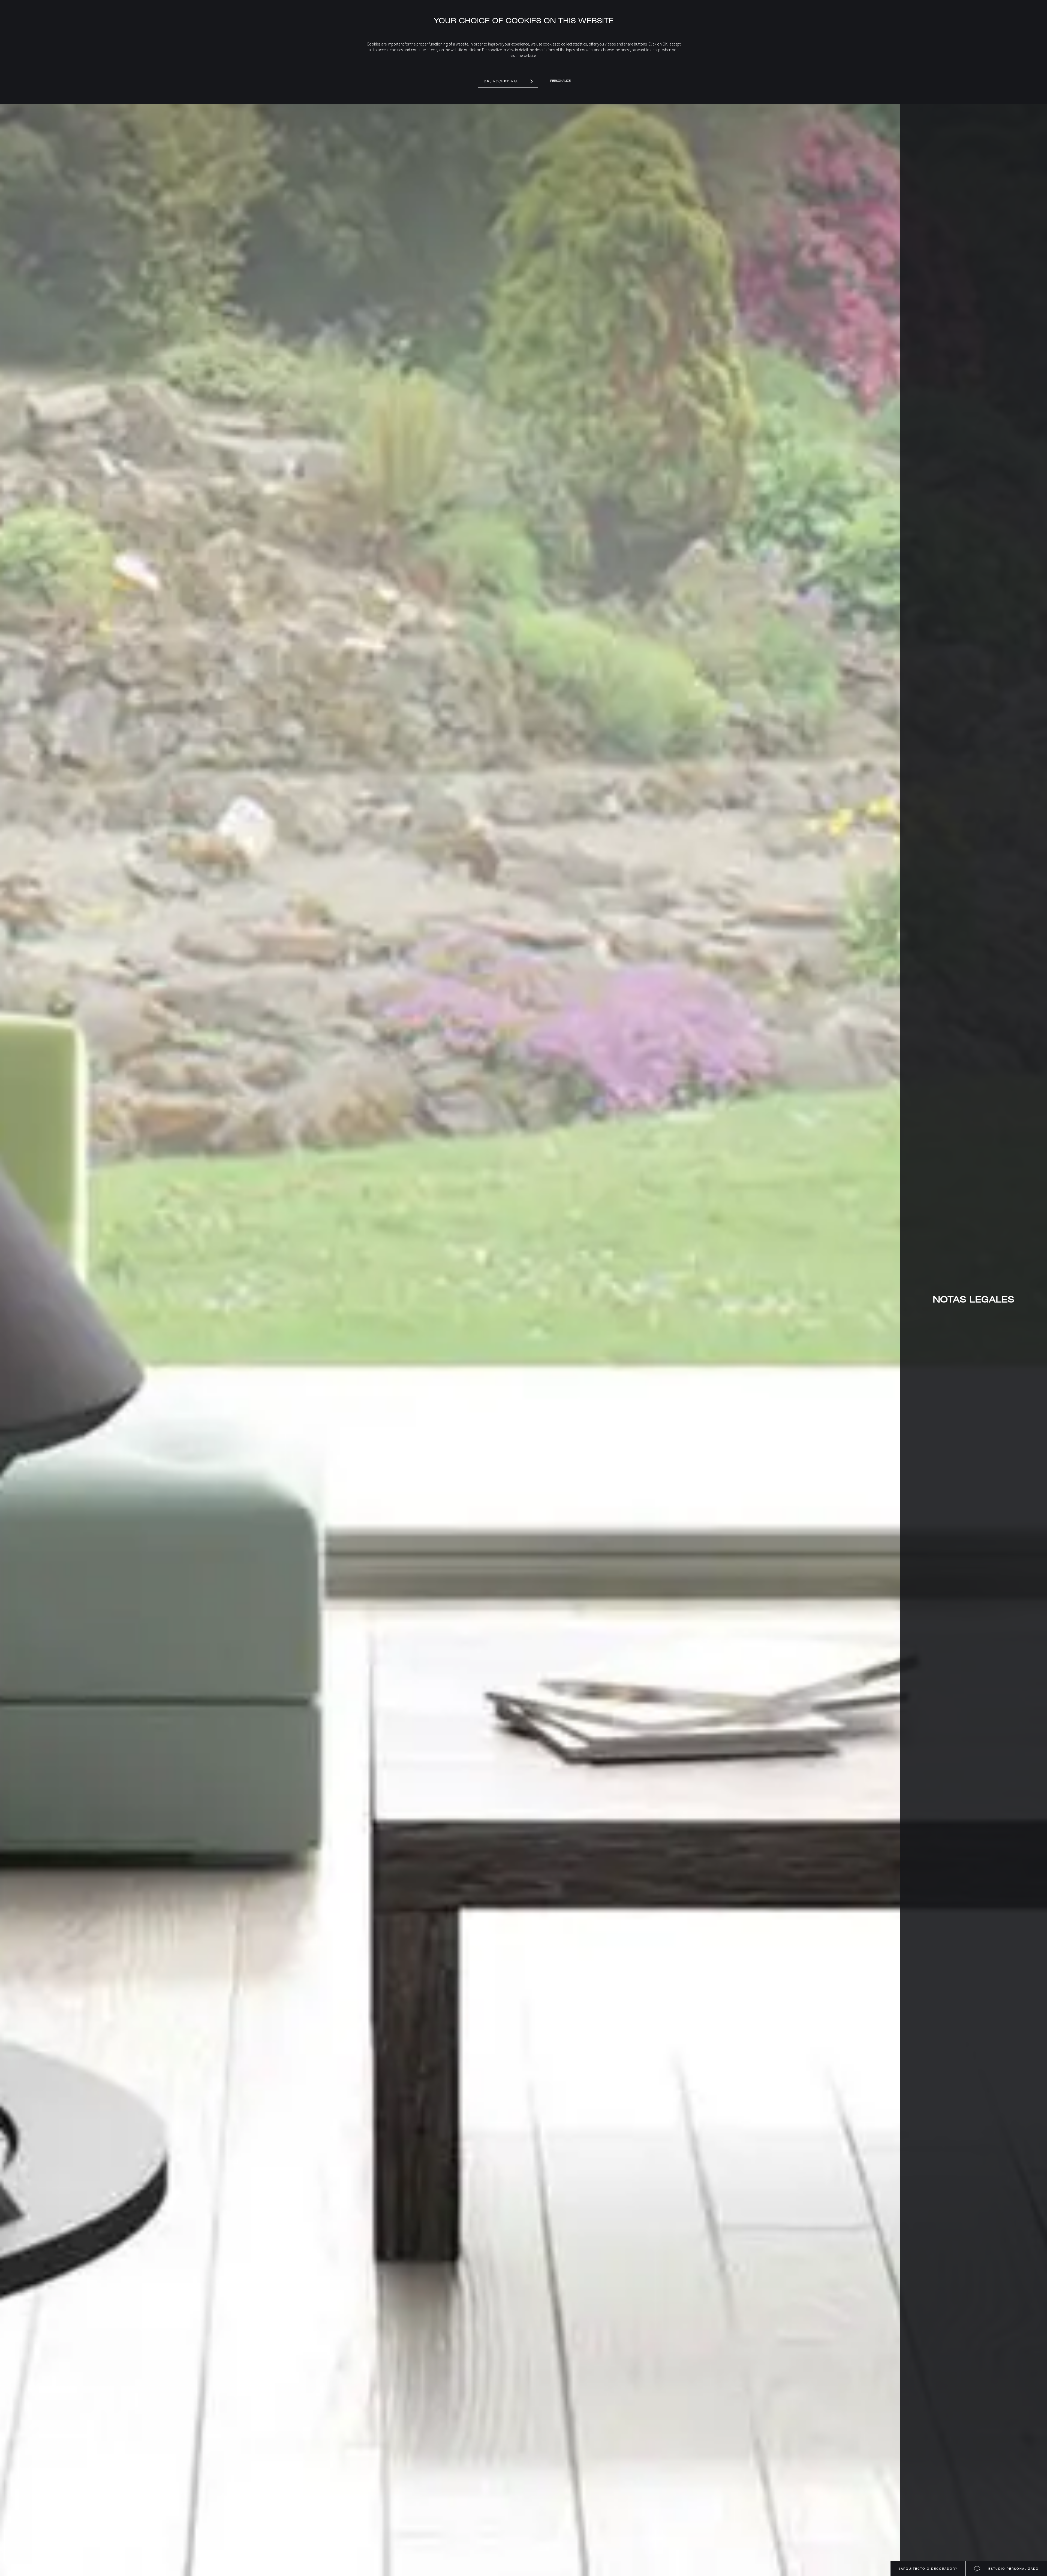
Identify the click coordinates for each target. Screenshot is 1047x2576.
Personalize (560, 81)
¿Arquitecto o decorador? (928, 2569)
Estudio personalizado (1013, 2569)
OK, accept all (501, 81)
